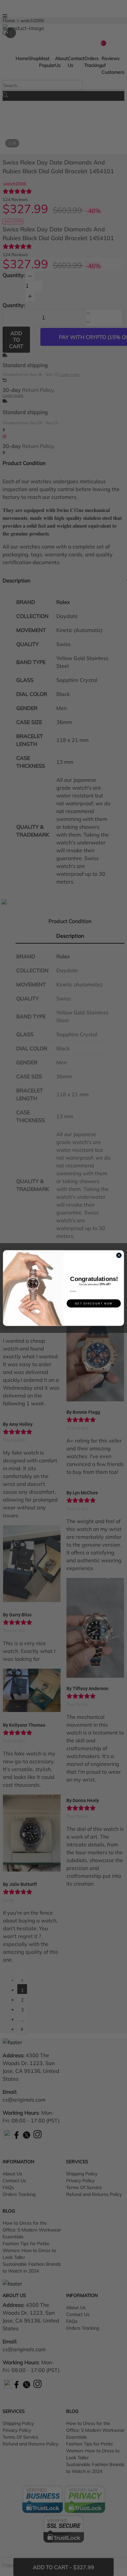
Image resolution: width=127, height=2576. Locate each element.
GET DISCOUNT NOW (94, 1303)
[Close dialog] (119, 1255)
